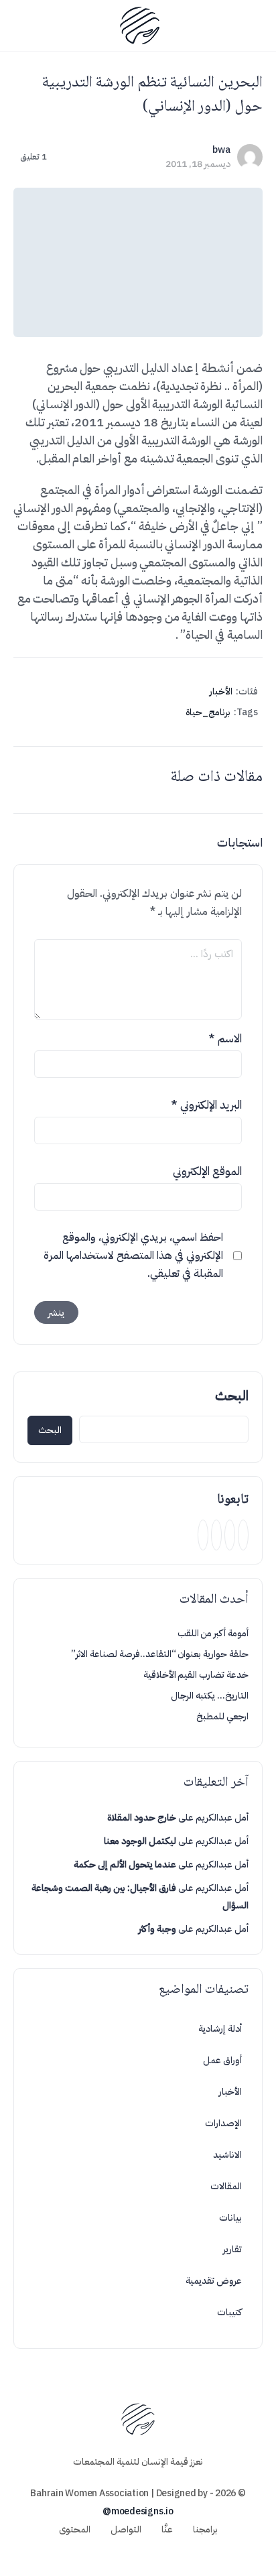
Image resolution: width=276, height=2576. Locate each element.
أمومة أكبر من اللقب (213, 1633)
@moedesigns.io (138, 2511)
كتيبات (229, 2312)
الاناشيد (227, 2155)
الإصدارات (223, 2123)
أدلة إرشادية (220, 2029)
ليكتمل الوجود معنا (140, 1841)
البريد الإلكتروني (206, 1105)
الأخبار (221, 691)
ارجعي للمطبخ (222, 1716)
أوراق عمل (222, 2060)
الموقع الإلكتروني (207, 1171)
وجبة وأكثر (157, 1929)
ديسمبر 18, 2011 (198, 164)
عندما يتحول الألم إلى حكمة (125, 1864)
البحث (232, 1396)
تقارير (232, 2249)
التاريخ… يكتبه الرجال (210, 1696)
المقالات (226, 2186)
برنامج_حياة (208, 712)
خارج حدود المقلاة (142, 1818)
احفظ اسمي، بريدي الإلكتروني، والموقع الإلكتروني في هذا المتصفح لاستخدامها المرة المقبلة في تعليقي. (133, 1255)
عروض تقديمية (214, 2281)
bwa (221, 150)
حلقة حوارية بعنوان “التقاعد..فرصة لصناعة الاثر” (160, 1654)
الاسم (225, 1039)
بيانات (230, 2218)
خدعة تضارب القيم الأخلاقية (196, 1675)
